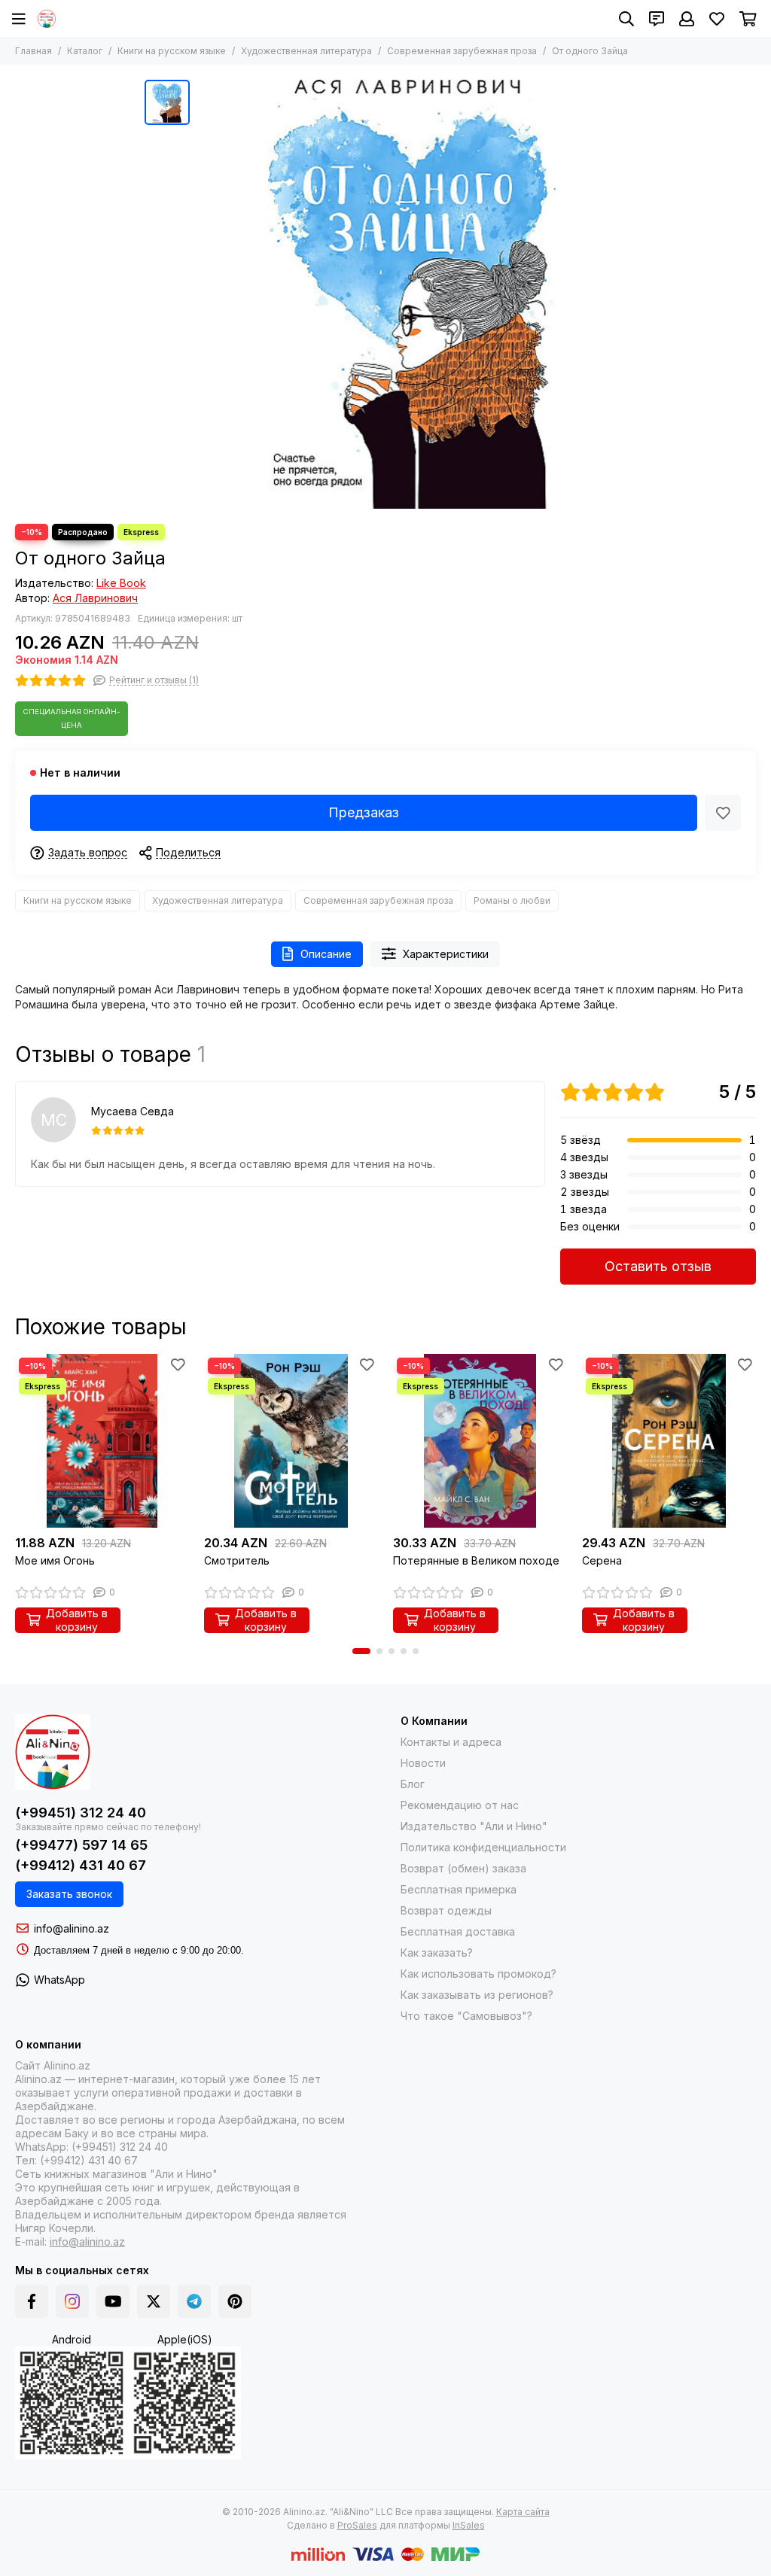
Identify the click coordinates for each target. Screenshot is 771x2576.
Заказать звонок (69, 1894)
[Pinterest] (235, 2301)
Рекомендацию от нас (460, 1805)
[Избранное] (723, 813)
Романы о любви (512, 900)
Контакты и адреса (451, 1742)
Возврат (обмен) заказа (463, 1868)
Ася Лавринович (95, 598)
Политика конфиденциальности (483, 1847)
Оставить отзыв (658, 1266)
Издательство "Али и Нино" (474, 1826)
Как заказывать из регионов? (477, 1995)
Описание (326, 954)
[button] (361, 1651)
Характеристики (446, 954)
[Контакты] (657, 19)
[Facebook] (32, 2301)
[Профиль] (687, 19)
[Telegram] (194, 2301)
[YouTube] (113, 2301)
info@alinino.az (72, 1928)
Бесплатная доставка (458, 1931)
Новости (423, 1763)
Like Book (121, 583)
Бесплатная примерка (459, 1889)
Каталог (85, 51)
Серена (602, 1560)
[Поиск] (626, 19)
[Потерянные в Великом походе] (480, 1441)
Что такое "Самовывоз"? (466, 2016)
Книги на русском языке (172, 51)
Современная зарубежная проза (462, 51)
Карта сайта (523, 2512)
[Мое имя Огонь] (102, 1441)
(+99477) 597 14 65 (81, 1845)
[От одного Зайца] (412, 294)
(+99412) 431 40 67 (81, 1865)
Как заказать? (437, 1953)
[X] (154, 2301)
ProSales (357, 2525)
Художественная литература (306, 51)
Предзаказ (364, 812)
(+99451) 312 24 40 (81, 1813)
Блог (413, 1784)
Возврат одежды (446, 1910)
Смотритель (237, 1560)
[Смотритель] (291, 1441)
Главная (34, 51)
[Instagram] (72, 2301)
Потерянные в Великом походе (476, 1560)
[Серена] (669, 1441)
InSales (469, 2525)
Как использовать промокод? (478, 1974)
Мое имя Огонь (55, 1560)
